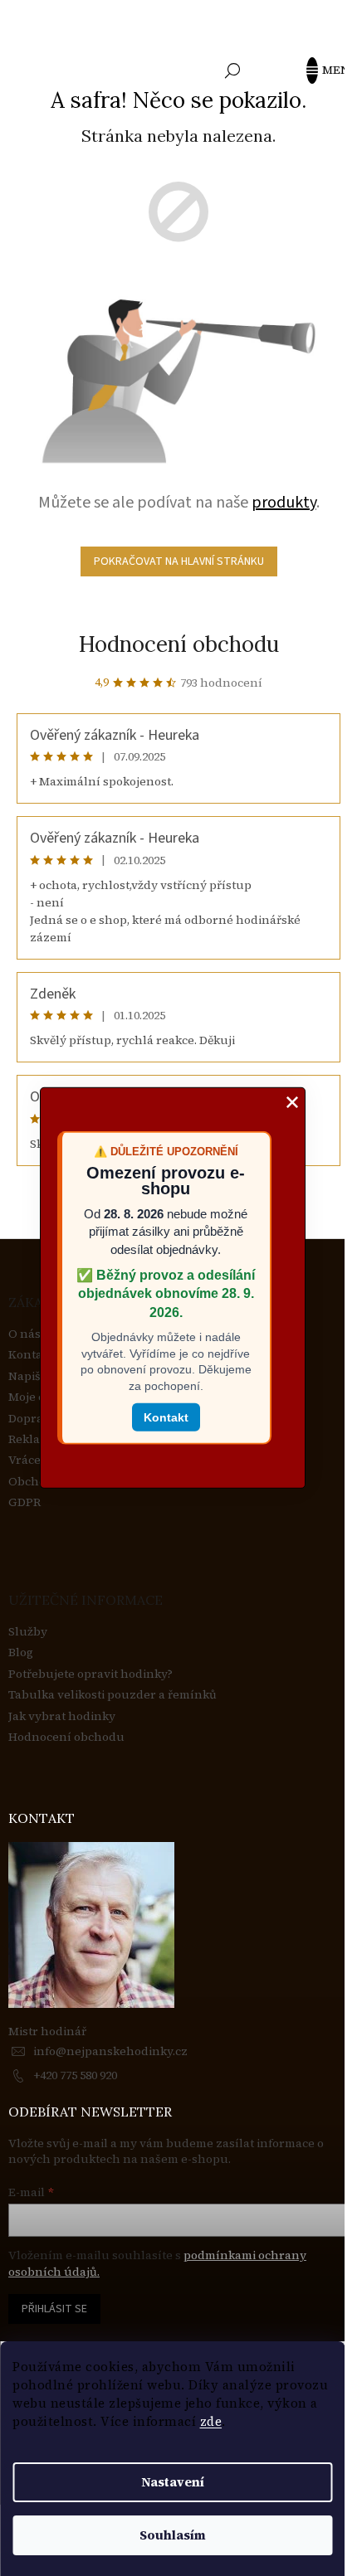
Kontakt (166, 1417)
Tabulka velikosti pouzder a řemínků (112, 1695)
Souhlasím (173, 2535)
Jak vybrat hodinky (62, 1716)
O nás (24, 1334)
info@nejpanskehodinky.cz (110, 2051)
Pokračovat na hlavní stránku (179, 561)
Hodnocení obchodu (179, 644)
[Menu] (320, 70)
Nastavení (173, 2482)
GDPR (24, 1502)
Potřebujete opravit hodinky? (90, 1674)
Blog (21, 1653)
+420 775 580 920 (75, 2075)
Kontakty (34, 1355)
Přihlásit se (54, 2309)
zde (211, 2421)
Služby (28, 1632)
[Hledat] (232, 70)
